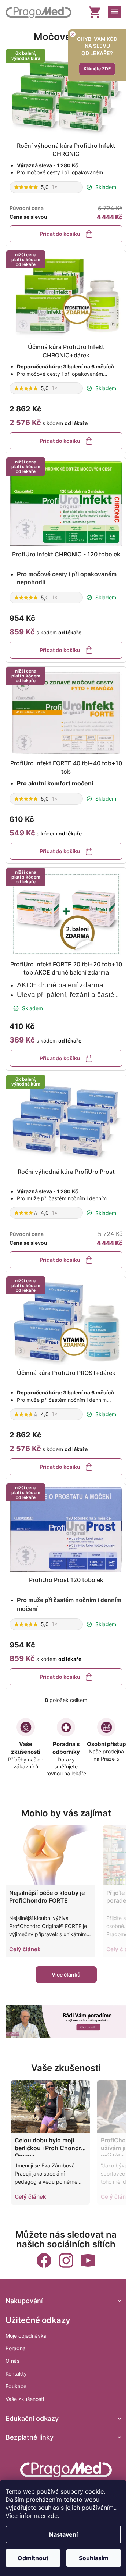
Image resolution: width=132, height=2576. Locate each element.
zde (52, 2516)
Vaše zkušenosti (25, 2399)
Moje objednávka (26, 2336)
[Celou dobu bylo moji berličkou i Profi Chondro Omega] (50, 2107)
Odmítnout (33, 2558)
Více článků (66, 1975)
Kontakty (16, 2374)
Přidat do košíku (60, 234)
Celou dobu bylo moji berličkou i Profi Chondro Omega (50, 2146)
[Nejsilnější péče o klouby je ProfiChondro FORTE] (50, 1855)
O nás (12, 2361)
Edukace (16, 2386)
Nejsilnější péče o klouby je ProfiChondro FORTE (47, 1897)
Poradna (16, 2348)
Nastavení (63, 2534)
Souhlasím (94, 2558)
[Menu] (115, 12)
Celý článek (25, 1949)
